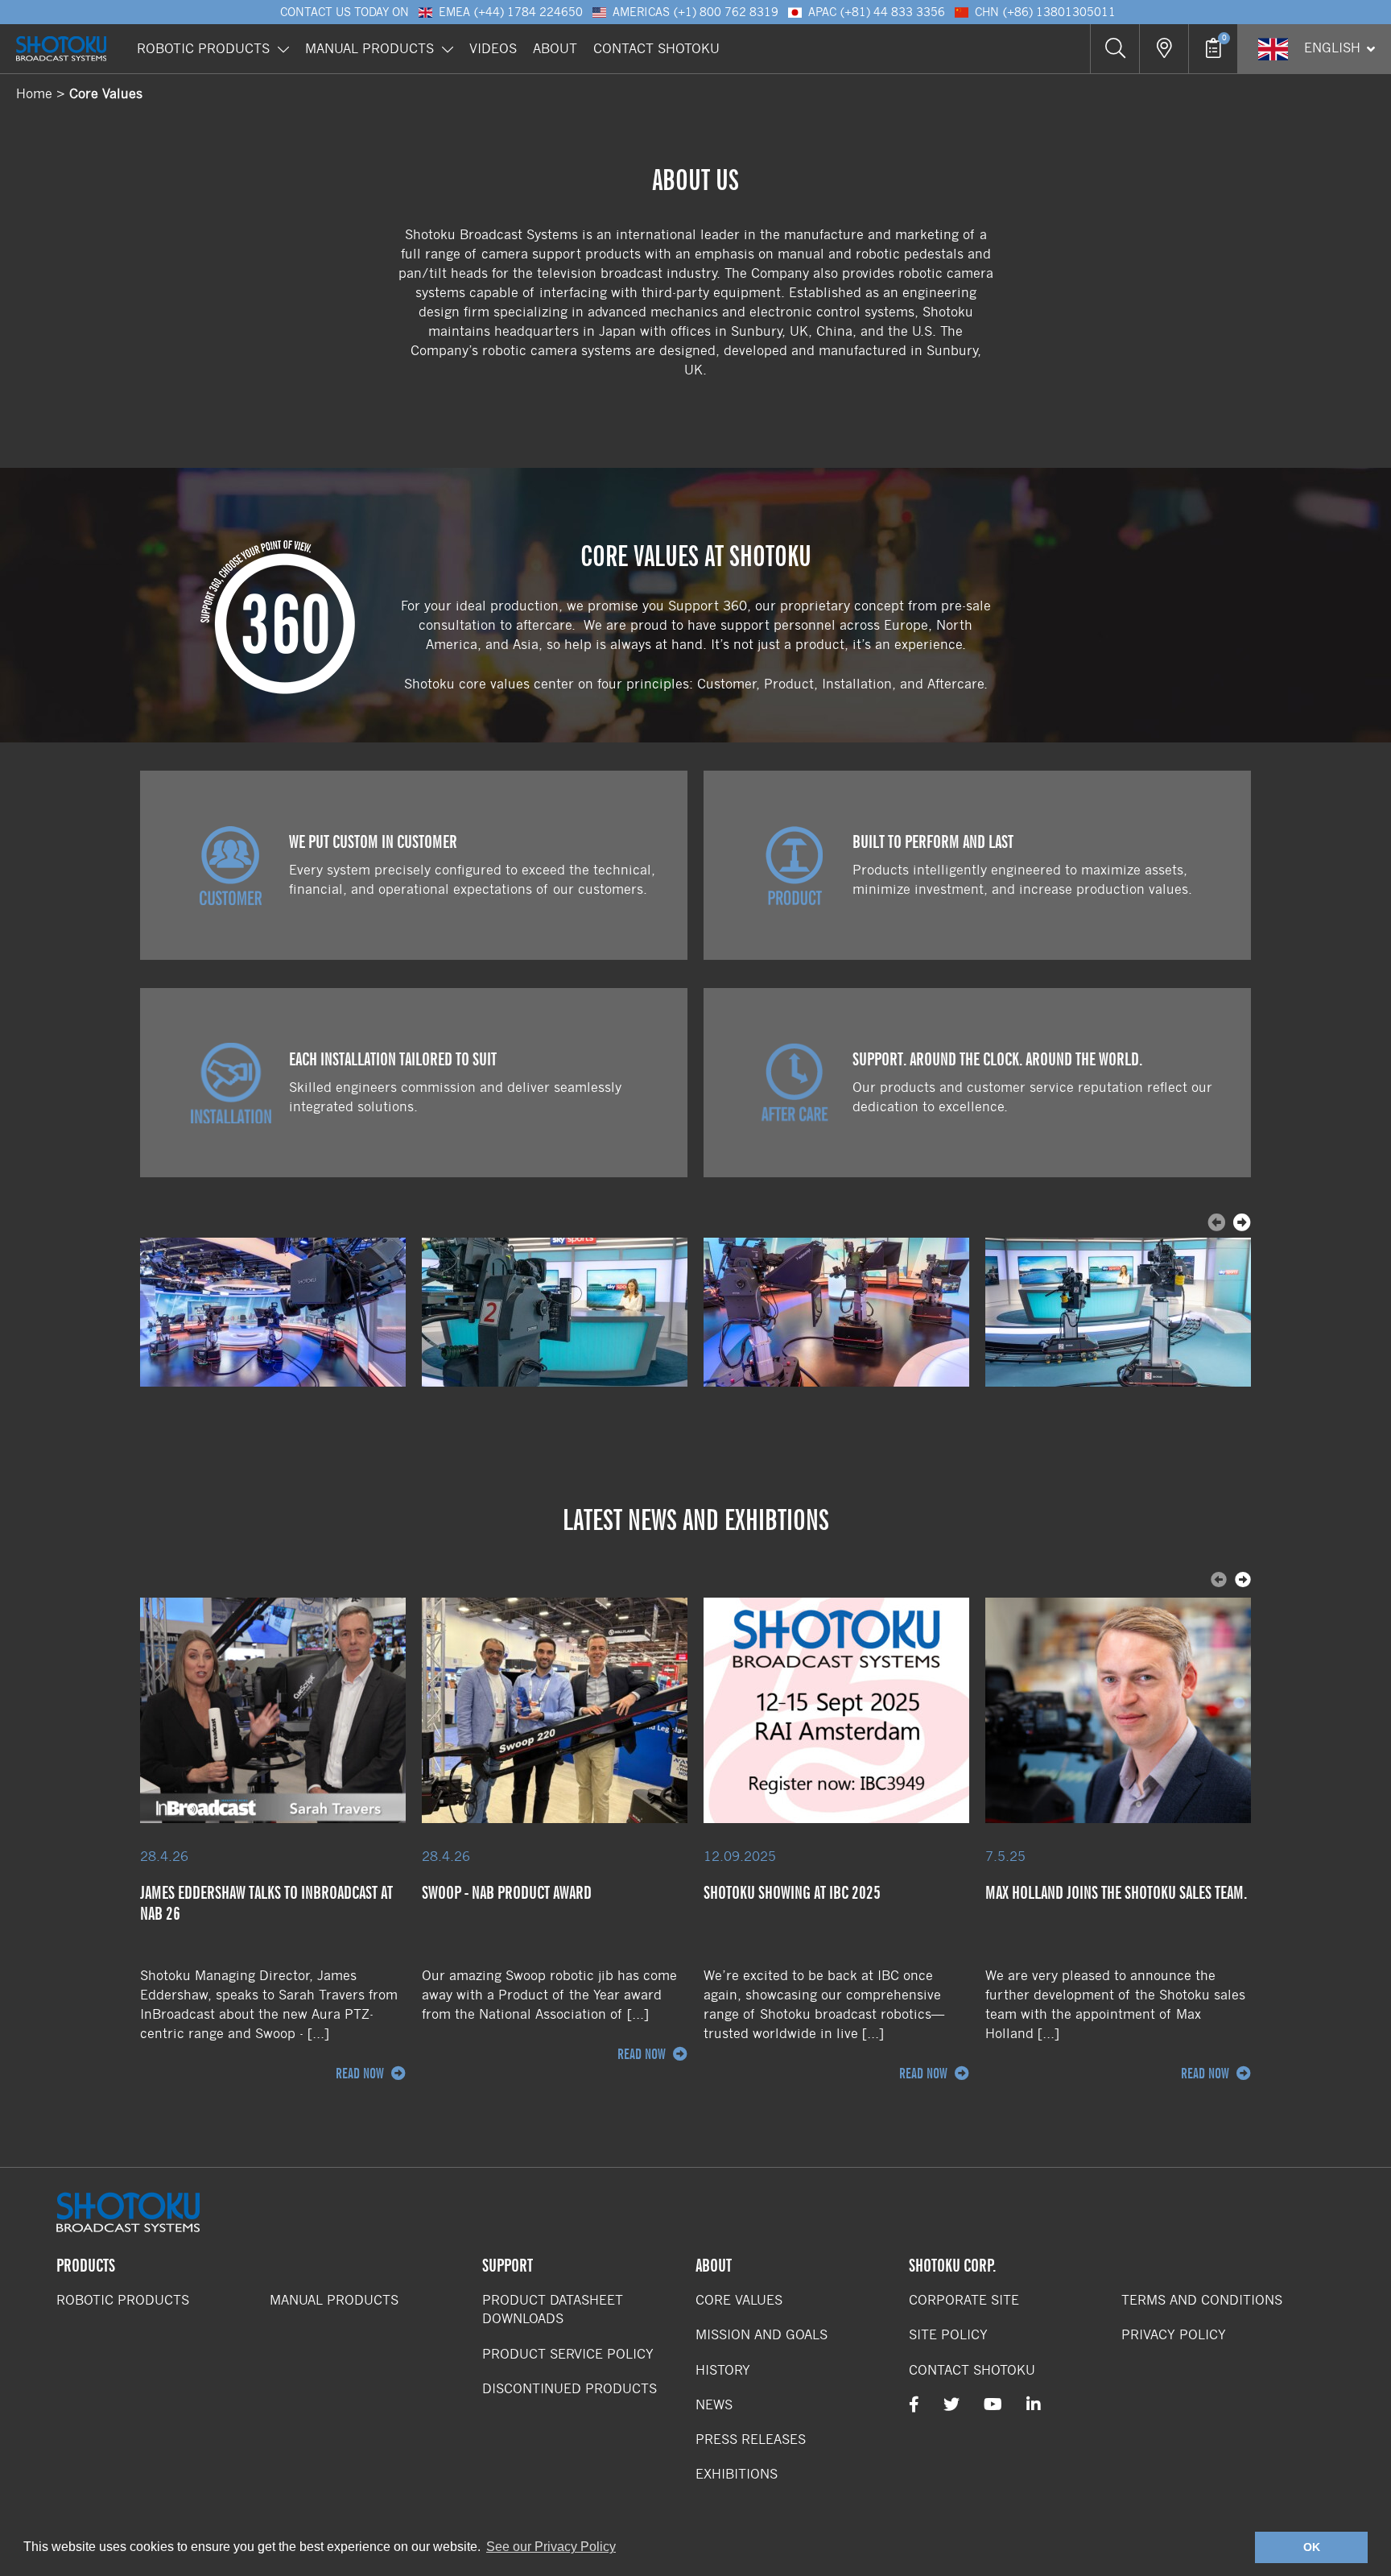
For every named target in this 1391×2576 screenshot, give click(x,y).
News (714, 2405)
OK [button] (1312, 2547)
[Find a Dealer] (1164, 49)
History (723, 2370)
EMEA (511, 12)
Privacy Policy (1174, 2335)
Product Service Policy (568, 2354)
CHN (1045, 12)
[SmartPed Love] (836, 1312)
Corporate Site (964, 2300)
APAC (877, 12)
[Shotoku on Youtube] (993, 2405)
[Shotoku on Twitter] (951, 2405)
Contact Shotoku (656, 49)
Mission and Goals (762, 2335)
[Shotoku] (61, 49)
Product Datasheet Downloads (553, 2309)
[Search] (1114, 49)
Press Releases (751, 2440)
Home (34, 94)
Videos (493, 49)
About (555, 49)
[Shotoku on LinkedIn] (1034, 2405)
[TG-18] (555, 1312)
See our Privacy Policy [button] (551, 2547)
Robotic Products (203, 49)
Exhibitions (737, 2474)
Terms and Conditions (1202, 2300)
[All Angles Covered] (273, 1312)
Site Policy (948, 2335)
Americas (695, 12)
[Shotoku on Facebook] (914, 2405)
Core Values (106, 94)
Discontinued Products (570, 2389)
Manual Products (369, 49)
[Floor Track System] (1118, 1312)
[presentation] (1242, 1224)
